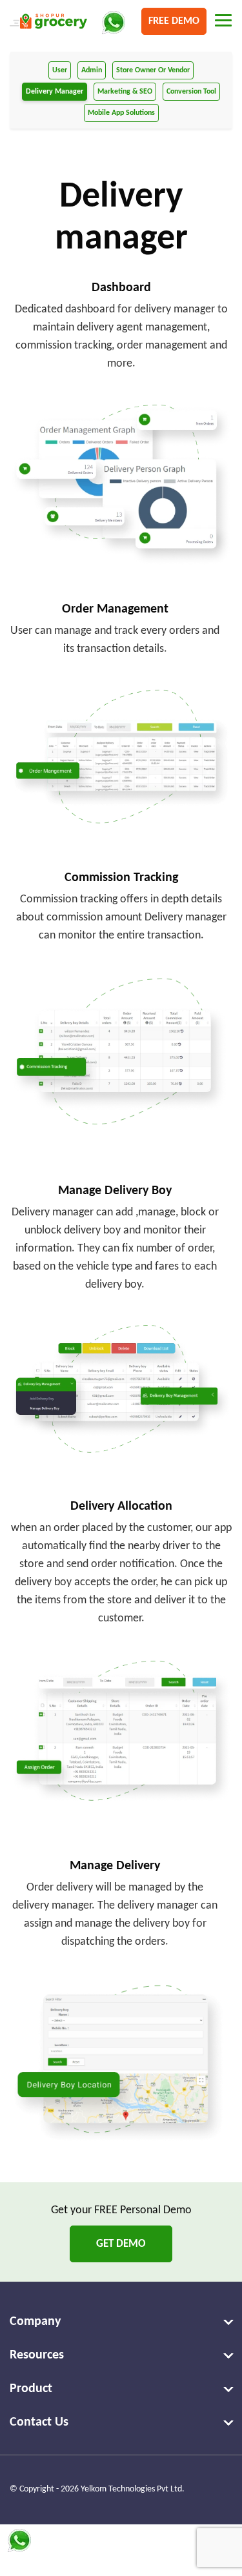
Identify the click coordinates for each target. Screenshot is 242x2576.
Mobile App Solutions (121, 113)
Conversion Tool (191, 92)
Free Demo (174, 21)
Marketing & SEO (125, 92)
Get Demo (121, 2244)
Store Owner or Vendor (153, 70)
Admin (92, 70)
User (60, 70)
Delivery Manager (55, 92)
